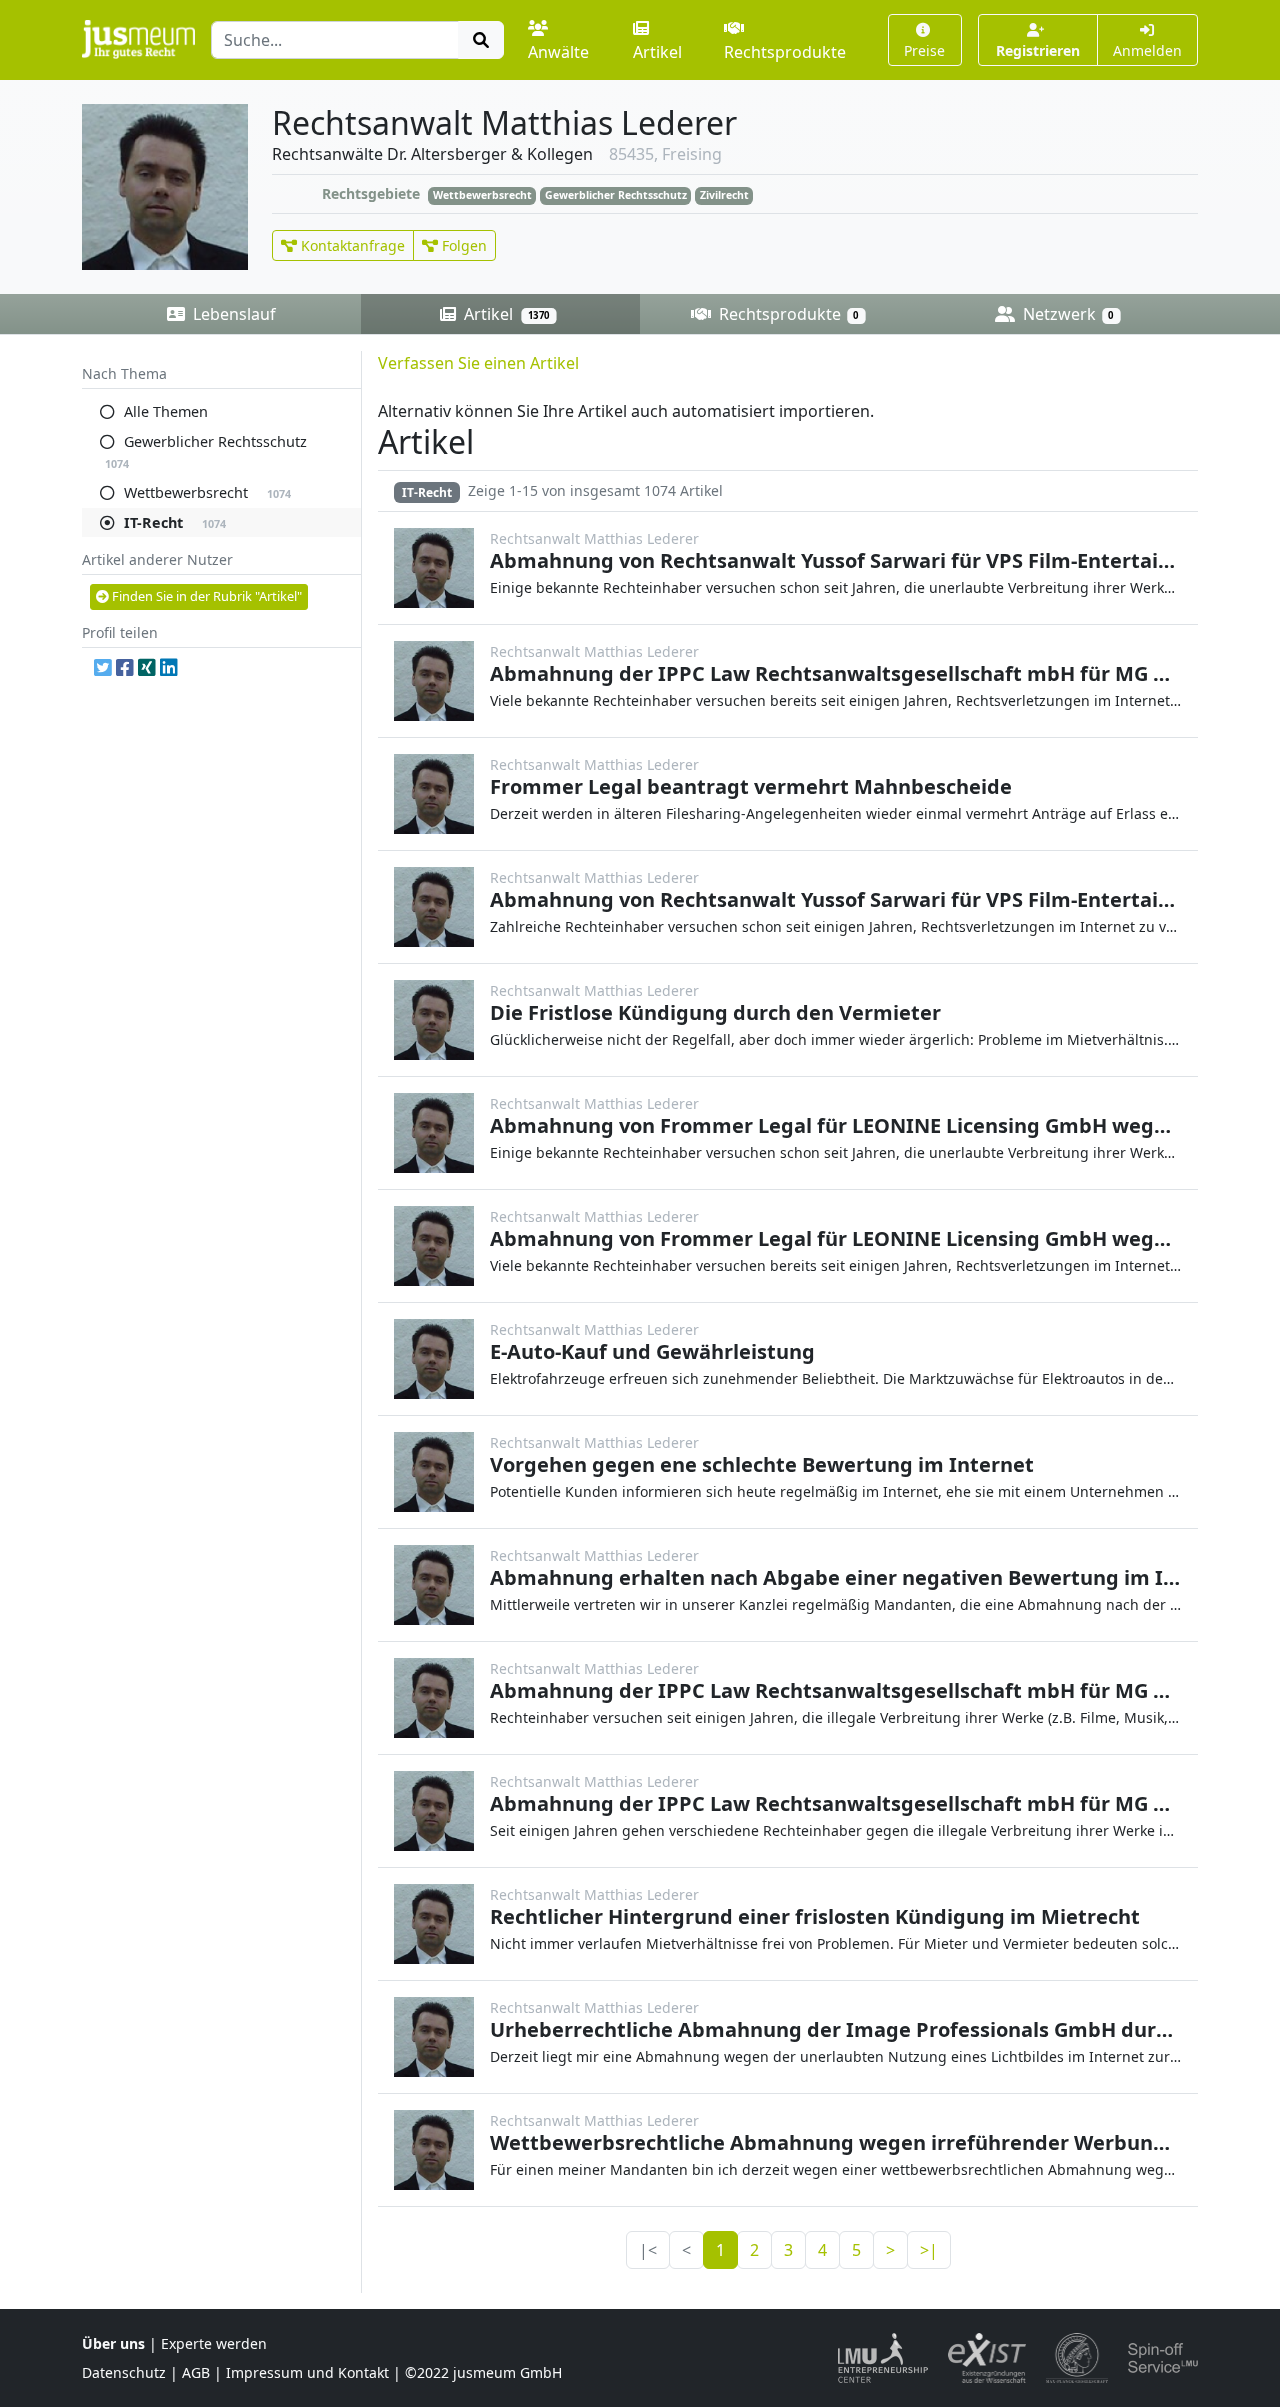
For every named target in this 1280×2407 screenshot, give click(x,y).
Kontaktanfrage (351, 245)
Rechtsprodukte (785, 52)
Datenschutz (124, 2372)
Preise (924, 50)
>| (929, 2250)
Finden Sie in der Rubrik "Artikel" (205, 596)
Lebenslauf (232, 314)
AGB (196, 2372)
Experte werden (214, 2343)
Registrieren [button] (1038, 50)
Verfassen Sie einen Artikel (478, 363)
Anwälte (558, 52)
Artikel (657, 52)
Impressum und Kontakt (307, 2372)
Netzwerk (1066, 314)
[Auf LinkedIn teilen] (169, 668)
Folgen (462, 245)
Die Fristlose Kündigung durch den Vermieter (715, 1012)
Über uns (113, 2343)
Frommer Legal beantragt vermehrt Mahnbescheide (751, 786)
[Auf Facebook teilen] (125, 668)
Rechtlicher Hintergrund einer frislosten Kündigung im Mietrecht (815, 1916)
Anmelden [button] (1147, 50)
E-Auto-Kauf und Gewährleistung (652, 1351)
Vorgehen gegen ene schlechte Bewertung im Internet (762, 1464)
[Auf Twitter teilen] (103, 668)
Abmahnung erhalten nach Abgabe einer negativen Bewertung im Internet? (870, 1577)
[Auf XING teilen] (147, 668)
